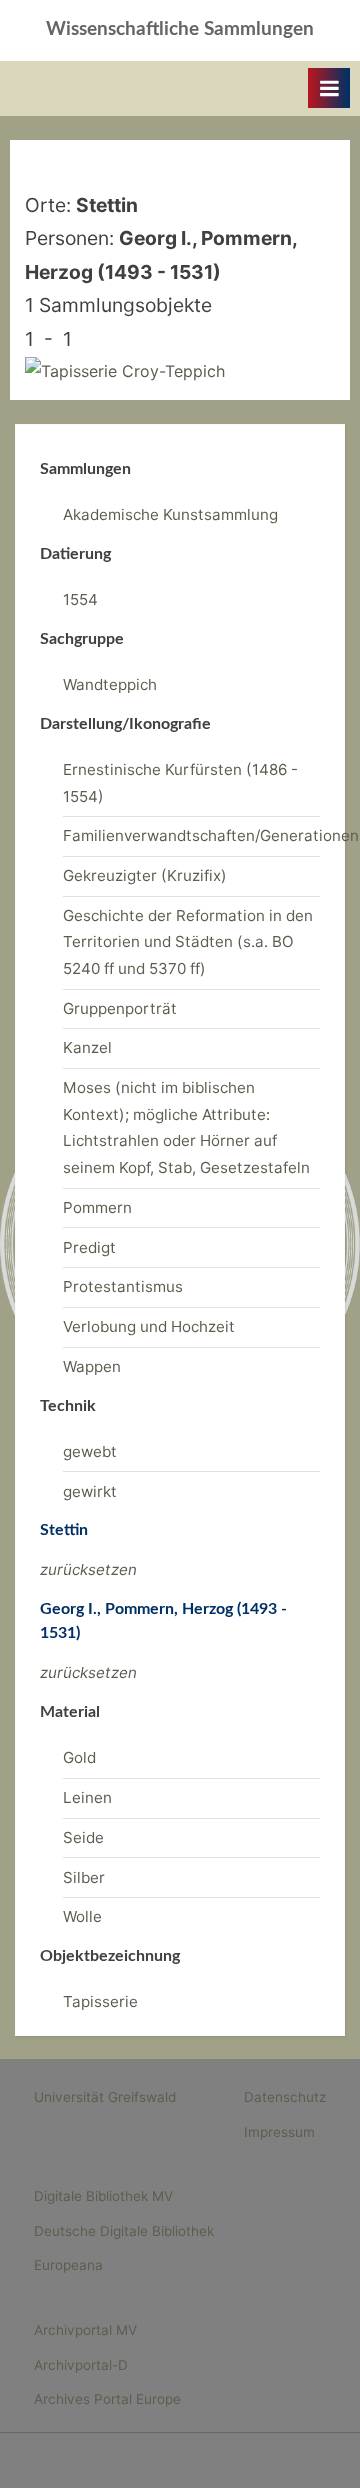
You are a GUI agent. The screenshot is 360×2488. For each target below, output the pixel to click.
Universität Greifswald (105, 2097)
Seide (83, 1837)
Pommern (97, 1207)
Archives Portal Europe (107, 2399)
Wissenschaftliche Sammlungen (180, 29)
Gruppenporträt (120, 1008)
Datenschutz (285, 2097)
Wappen (92, 1366)
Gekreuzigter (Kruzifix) (145, 875)
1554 (80, 599)
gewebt (90, 1451)
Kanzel (87, 1047)
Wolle (82, 1916)
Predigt (89, 1247)
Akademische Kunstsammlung (170, 514)
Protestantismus (123, 1286)
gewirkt (90, 1491)
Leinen (87, 1797)
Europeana (68, 2265)
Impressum (279, 2132)
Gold (79, 1757)
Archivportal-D (81, 2365)
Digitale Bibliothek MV (103, 2196)
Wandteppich (110, 684)
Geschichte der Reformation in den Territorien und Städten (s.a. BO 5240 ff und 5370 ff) (188, 942)
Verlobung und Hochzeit (149, 1326)
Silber (84, 1877)
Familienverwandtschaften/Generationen (211, 835)
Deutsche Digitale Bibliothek (124, 2231)
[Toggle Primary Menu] (329, 88)
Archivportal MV (85, 2330)
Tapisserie (100, 2001)
